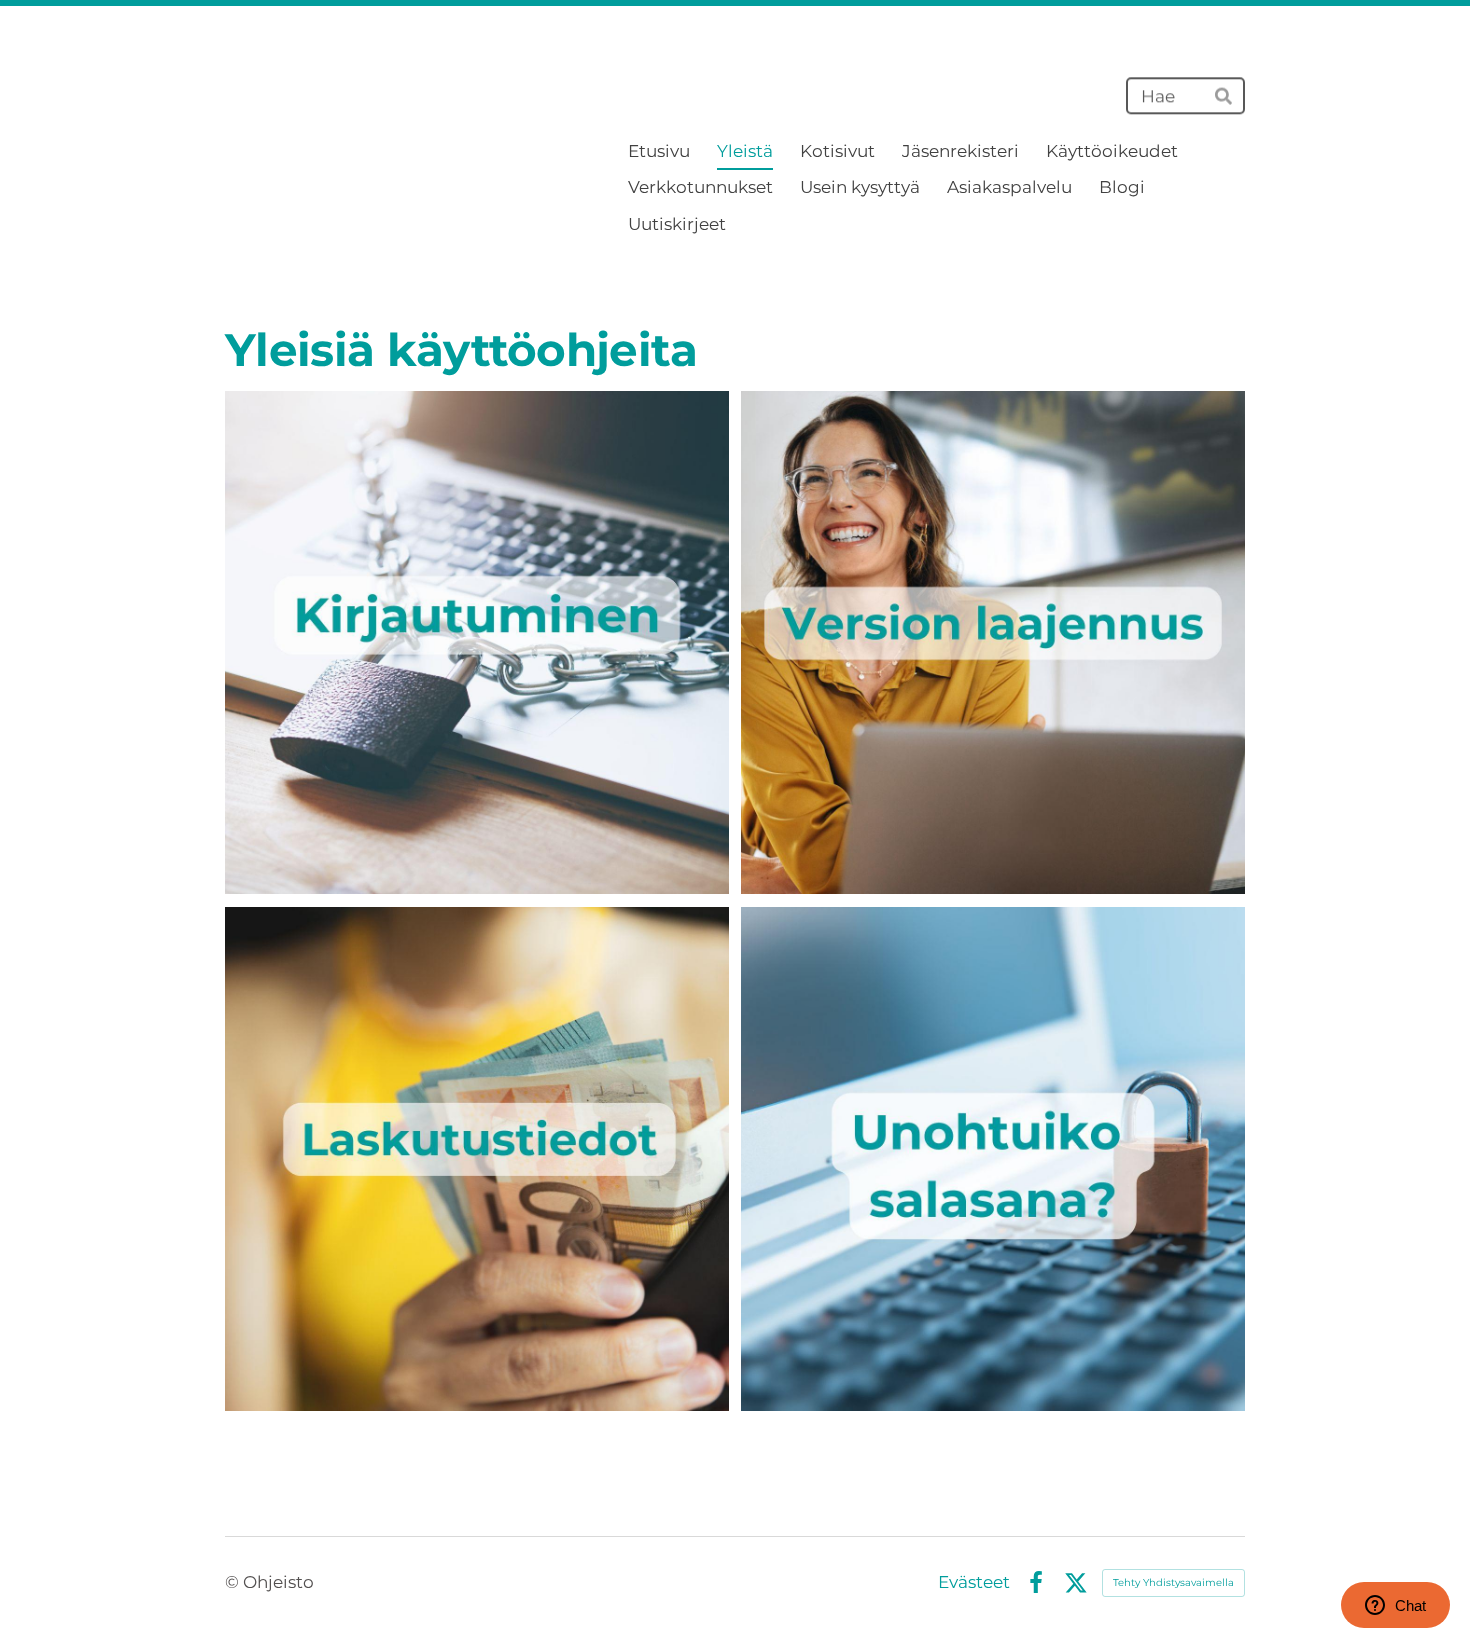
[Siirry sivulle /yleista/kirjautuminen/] (477, 643)
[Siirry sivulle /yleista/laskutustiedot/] (477, 1159)
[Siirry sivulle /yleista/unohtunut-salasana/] (993, 1159)
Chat (1410, 1605)
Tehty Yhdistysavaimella (1173, 1582)
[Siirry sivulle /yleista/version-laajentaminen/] (993, 643)
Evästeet (974, 1582)
